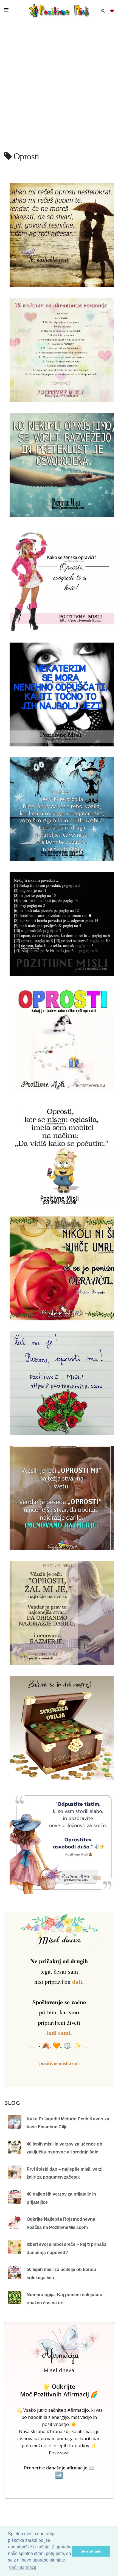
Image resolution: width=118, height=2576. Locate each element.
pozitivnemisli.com (59, 2063)
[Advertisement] (59, 89)
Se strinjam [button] (91, 2551)
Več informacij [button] (23, 2567)
